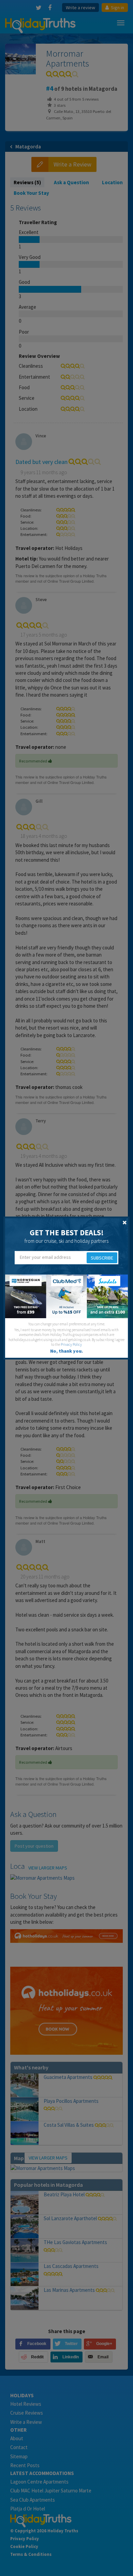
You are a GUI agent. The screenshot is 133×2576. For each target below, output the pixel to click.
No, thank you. (66, 1351)
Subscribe (102, 1258)
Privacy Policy (71, 1344)
